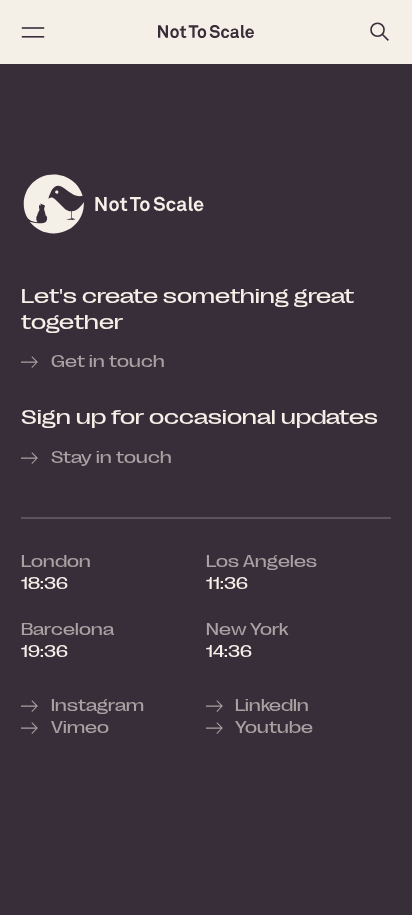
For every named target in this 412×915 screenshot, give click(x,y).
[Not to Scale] (206, 32)
